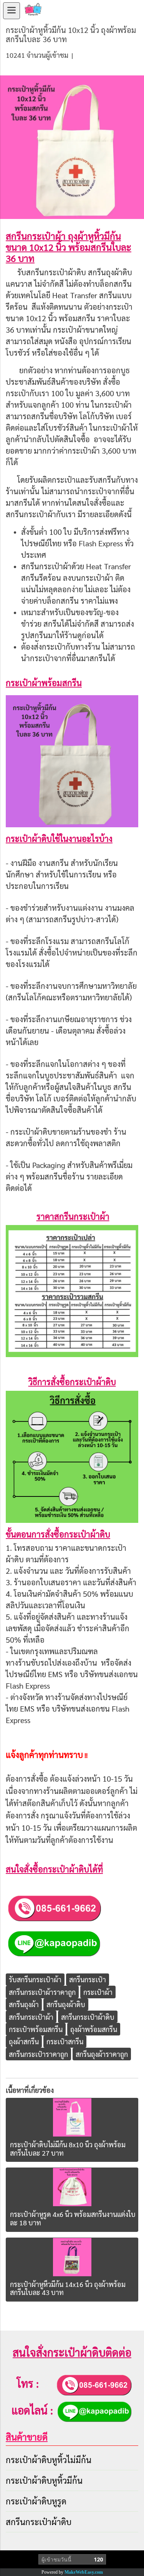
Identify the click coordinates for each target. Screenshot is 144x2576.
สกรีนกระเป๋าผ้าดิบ (39, 2522)
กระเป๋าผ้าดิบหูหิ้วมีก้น (44, 2480)
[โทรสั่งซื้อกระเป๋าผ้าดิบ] (54, 1907)
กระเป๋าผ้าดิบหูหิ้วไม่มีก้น (49, 2460)
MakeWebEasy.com (84, 2572)
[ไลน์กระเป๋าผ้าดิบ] (54, 1942)
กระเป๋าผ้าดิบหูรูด (36, 2501)
